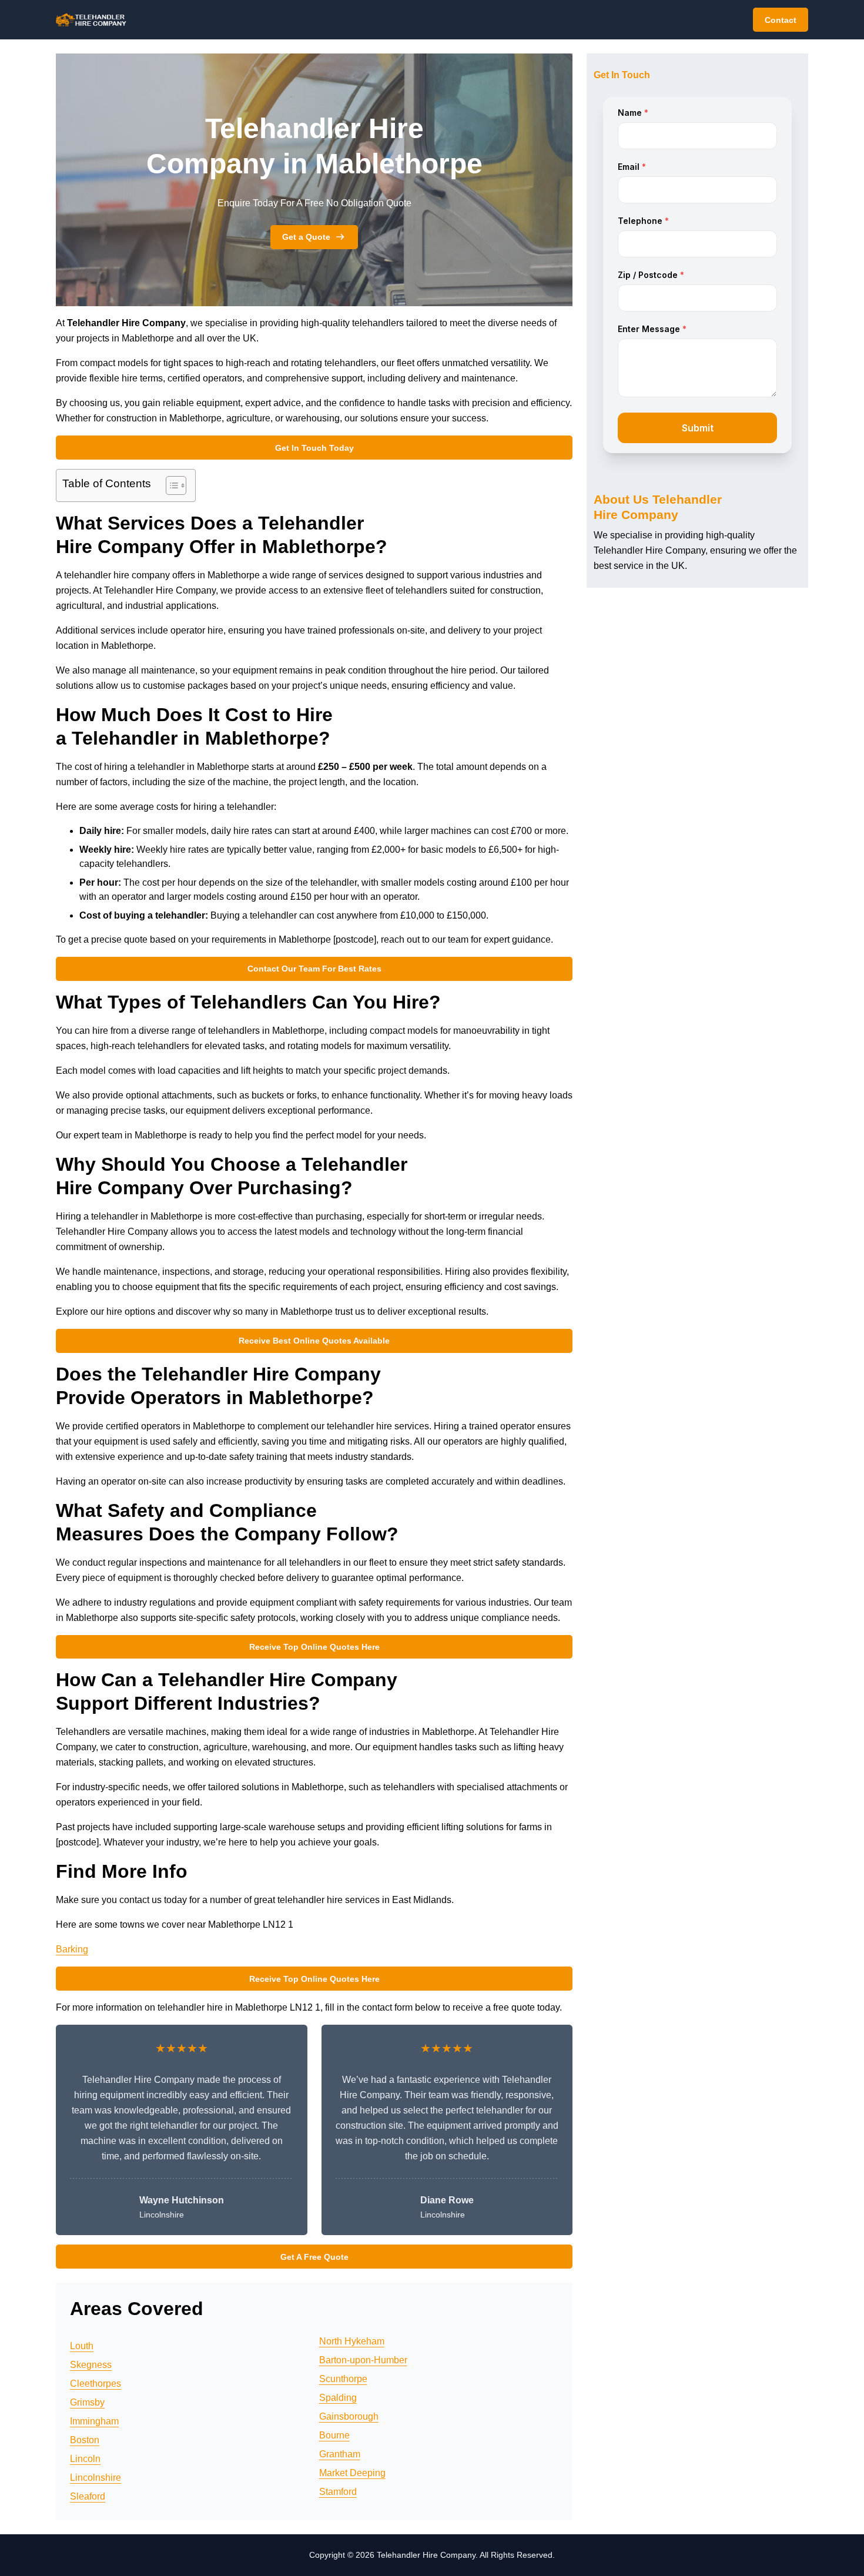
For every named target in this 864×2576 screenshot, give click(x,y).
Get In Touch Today (314, 448)
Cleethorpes (96, 2384)
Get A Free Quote (314, 2257)
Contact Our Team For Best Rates (314, 969)
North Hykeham (352, 2341)
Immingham (94, 2421)
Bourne (334, 2435)
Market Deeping (352, 2473)
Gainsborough (349, 2416)
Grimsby (87, 2402)
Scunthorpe (343, 2379)
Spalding (338, 2398)
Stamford (338, 2492)
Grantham (340, 2454)
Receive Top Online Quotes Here (314, 1647)
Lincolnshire (96, 2478)
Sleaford (88, 2496)
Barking (72, 1949)
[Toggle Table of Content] (170, 485)
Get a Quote (306, 237)
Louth (82, 2346)
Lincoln (85, 2459)
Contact (781, 20)
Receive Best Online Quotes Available (314, 1341)
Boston (85, 2440)
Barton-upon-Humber (363, 2360)
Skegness (91, 2365)
